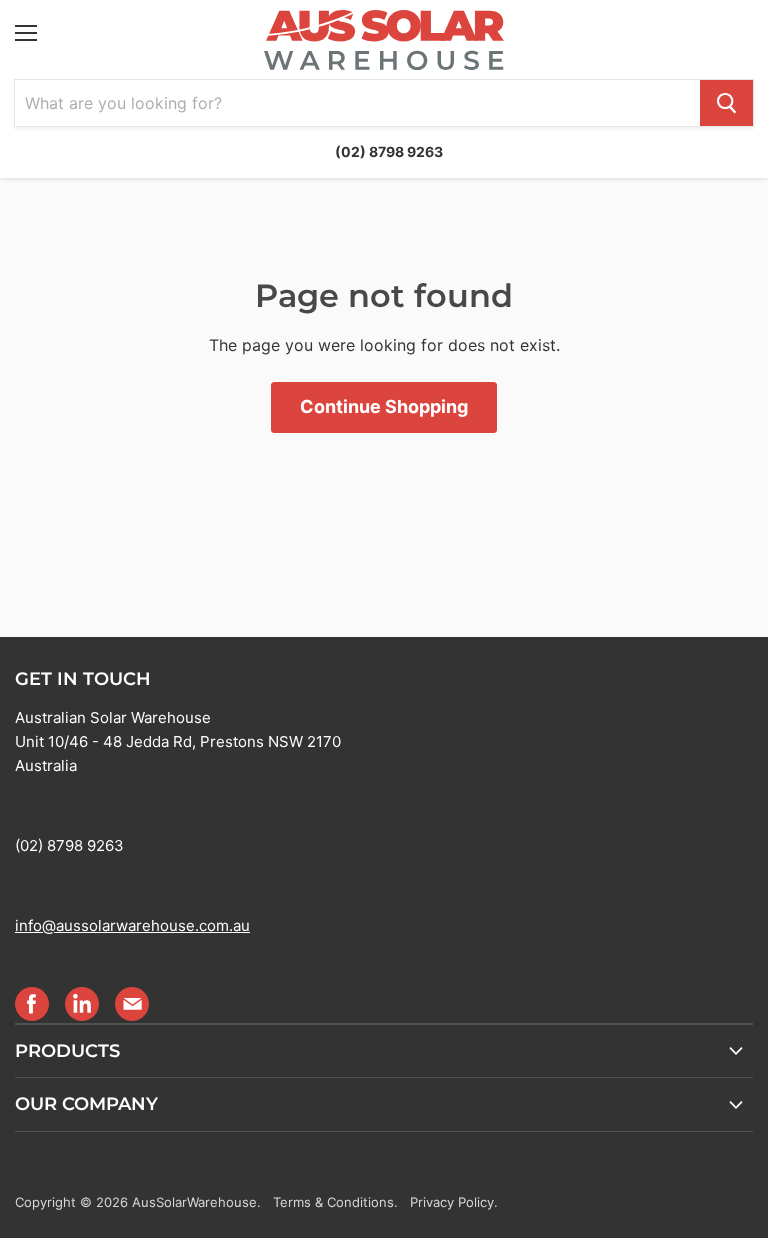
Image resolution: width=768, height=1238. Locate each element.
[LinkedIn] (81, 1003)
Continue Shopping (384, 406)
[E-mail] (131, 1003)
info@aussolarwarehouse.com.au (132, 925)
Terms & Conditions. (335, 1202)
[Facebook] (31, 1003)
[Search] (726, 103)
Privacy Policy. (454, 1202)
